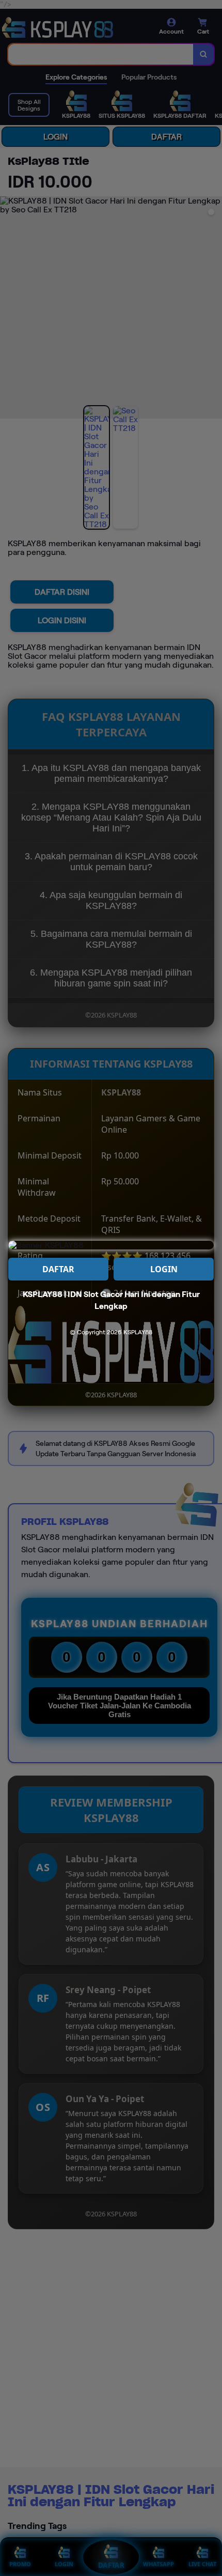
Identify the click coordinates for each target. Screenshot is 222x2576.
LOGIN (164, 1269)
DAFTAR (58, 1269)
